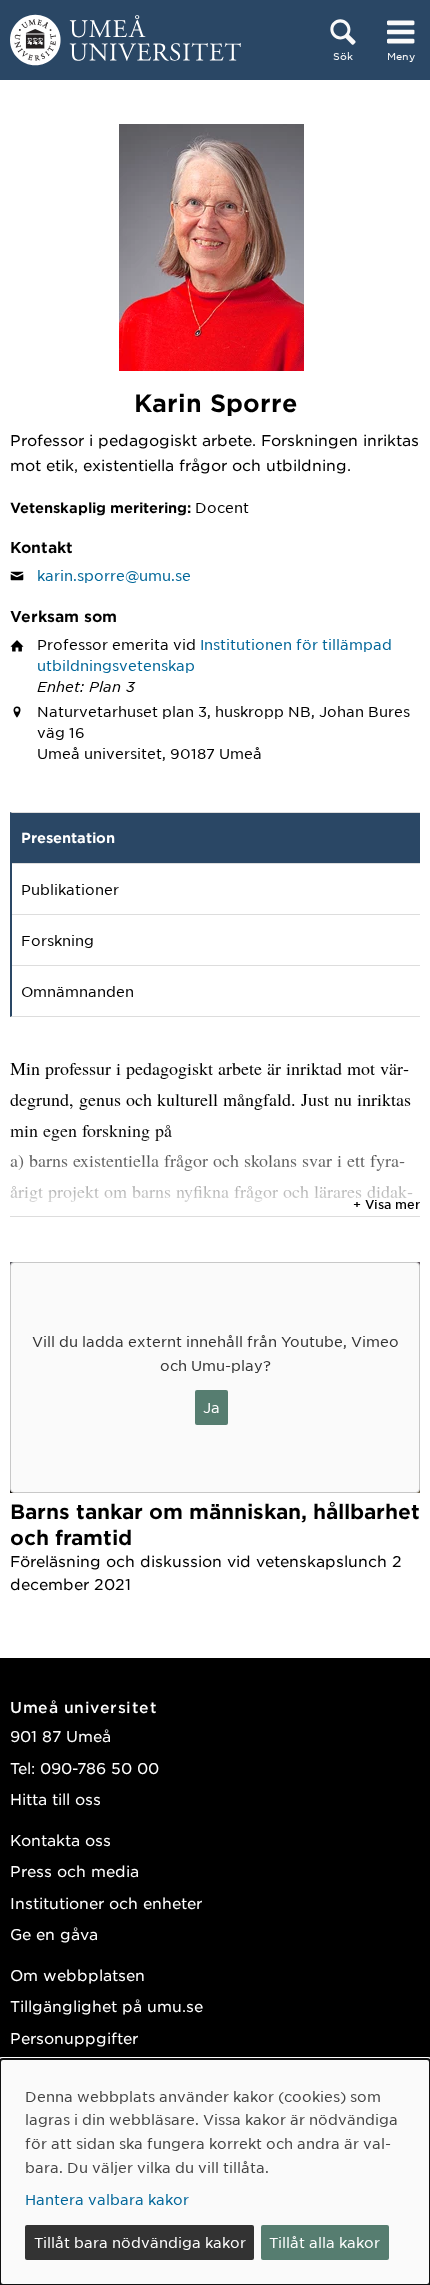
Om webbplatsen (77, 1974)
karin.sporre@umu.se (114, 575)
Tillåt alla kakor (324, 2242)
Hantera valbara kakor (107, 2199)
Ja (211, 1407)
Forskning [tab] (57, 940)
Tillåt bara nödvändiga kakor (140, 2242)
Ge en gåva (54, 1933)
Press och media (74, 1870)
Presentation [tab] (68, 837)
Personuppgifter (74, 2037)
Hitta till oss (55, 1798)
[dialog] (215, 2172)
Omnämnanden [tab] (77, 991)
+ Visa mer (386, 1204)
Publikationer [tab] (70, 889)
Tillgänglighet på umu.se (106, 2005)
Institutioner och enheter (106, 1902)
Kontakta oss (60, 1839)
